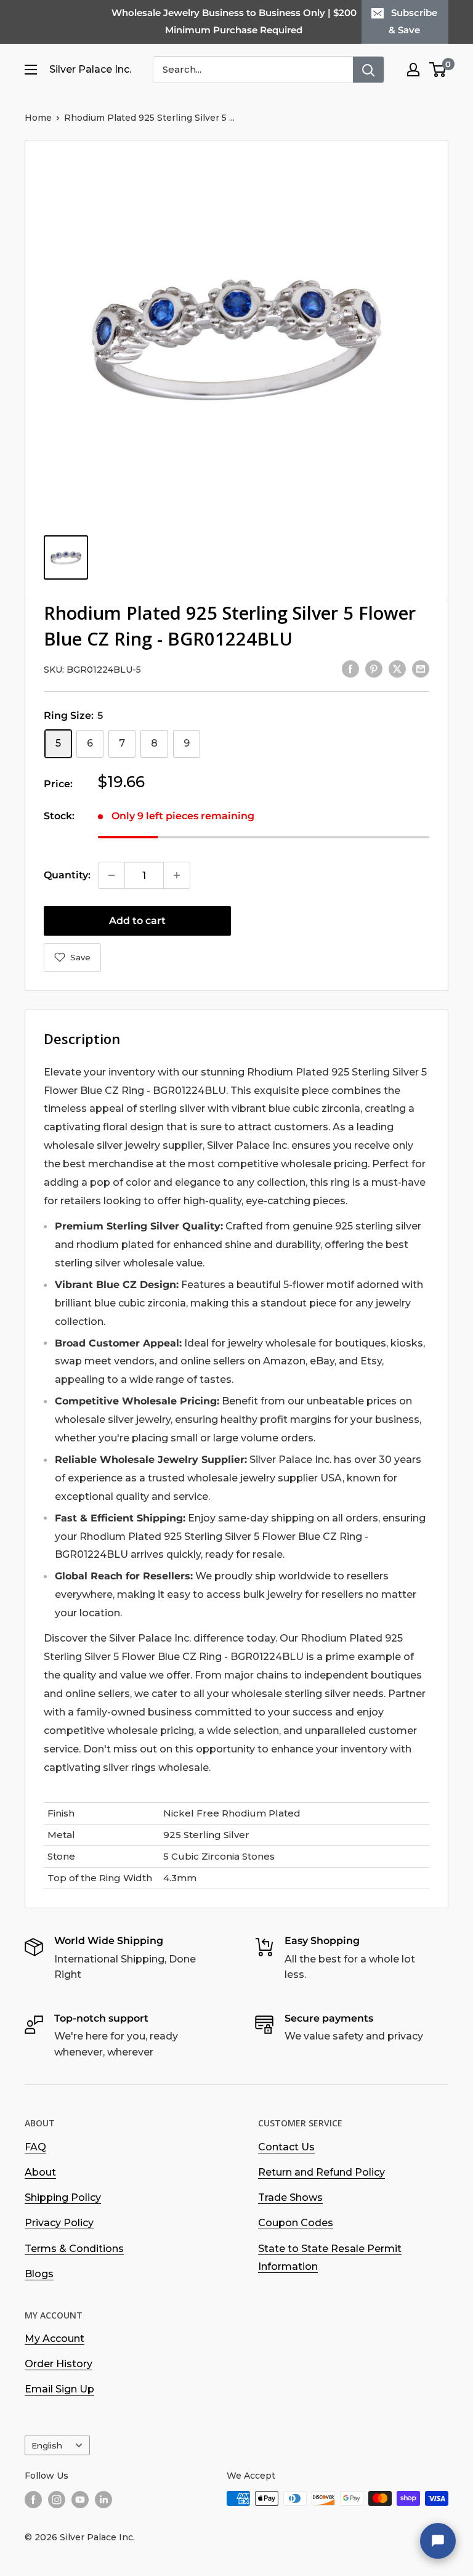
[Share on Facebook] (350, 668)
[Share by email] (421, 668)
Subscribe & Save (413, 21)
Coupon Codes (296, 2223)
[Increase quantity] (177, 875)
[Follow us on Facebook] (33, 2500)
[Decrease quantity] (111, 875)
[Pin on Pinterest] (374, 668)
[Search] (368, 70)
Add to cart (137, 921)
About (40, 2172)
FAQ (35, 2147)
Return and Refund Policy (321, 2172)
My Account (55, 2339)
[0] (438, 70)
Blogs (39, 2274)
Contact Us (286, 2147)
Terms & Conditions (74, 2249)
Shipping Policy (63, 2197)
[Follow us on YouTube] (80, 2500)
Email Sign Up (59, 2389)
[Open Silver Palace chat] (438, 2541)
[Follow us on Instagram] (57, 2500)
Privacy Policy (59, 2223)
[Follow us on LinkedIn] (103, 2500)
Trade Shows (290, 2197)
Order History (59, 2364)
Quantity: (67, 875)
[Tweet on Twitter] (397, 668)
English (47, 2445)
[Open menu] (31, 70)
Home (38, 118)
